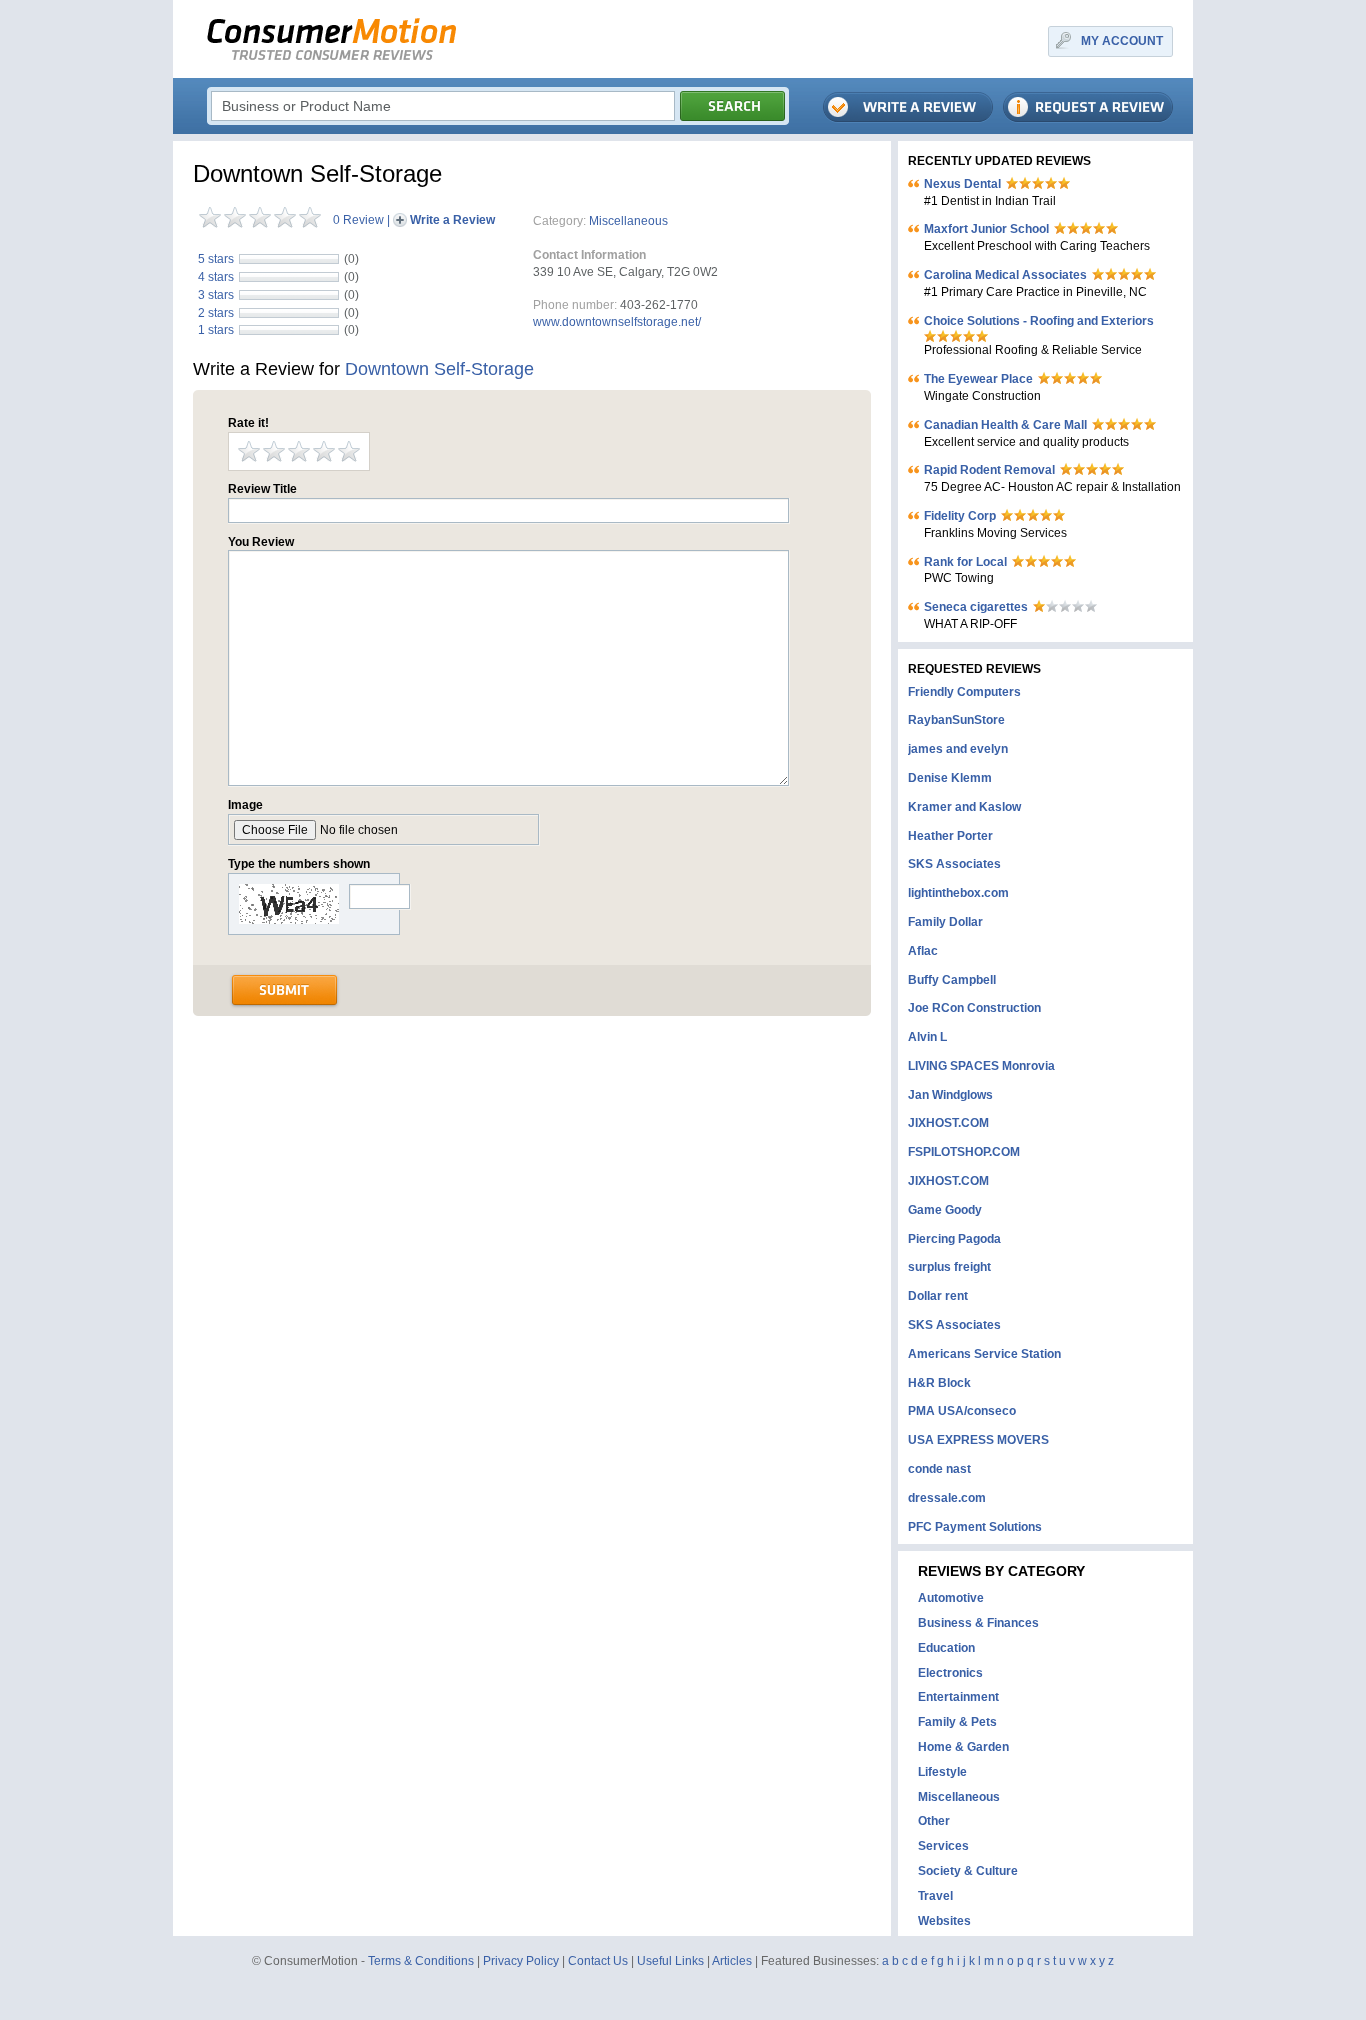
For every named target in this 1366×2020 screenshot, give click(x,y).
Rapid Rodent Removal (989, 470)
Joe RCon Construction (974, 1008)
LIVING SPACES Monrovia (981, 1066)
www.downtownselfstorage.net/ (617, 322)
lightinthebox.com (958, 893)
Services (943, 1846)
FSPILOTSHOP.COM (964, 1152)
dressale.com (947, 1498)
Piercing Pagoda (954, 1239)
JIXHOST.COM (948, 1123)
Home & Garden (963, 1747)
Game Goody (945, 1210)
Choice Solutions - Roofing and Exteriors (1039, 321)
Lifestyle (942, 1772)
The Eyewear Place (978, 379)
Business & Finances (978, 1623)
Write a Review (452, 220)
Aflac (923, 951)
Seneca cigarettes (976, 607)
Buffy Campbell (952, 980)
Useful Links (670, 1961)
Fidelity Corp (960, 516)
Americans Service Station (984, 1354)
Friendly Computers (964, 692)
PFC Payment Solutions (975, 1527)
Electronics (950, 1673)
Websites (944, 1921)
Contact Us (598, 1961)
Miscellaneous (628, 221)
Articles (732, 1961)
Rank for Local (965, 562)
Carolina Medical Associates (1005, 275)
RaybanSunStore (956, 720)
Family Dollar (945, 922)
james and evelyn (958, 749)
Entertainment (958, 1697)
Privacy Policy (521, 1961)
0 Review (358, 220)
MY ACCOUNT (1122, 41)
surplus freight (949, 1267)
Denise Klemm (950, 778)
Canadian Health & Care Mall (1005, 425)
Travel (935, 1896)
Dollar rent (938, 1296)
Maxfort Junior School (986, 229)
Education (946, 1648)
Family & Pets (957, 1722)
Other (934, 1821)
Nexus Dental (962, 184)
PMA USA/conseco (962, 1411)
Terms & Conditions (421, 1961)
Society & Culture (968, 1871)
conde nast (939, 1469)
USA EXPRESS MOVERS (978, 1440)
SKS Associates (954, 864)
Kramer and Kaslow (964, 807)
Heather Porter (950, 836)
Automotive (951, 1598)
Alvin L (927, 1037)
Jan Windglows (950, 1095)
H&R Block (939, 1383)
